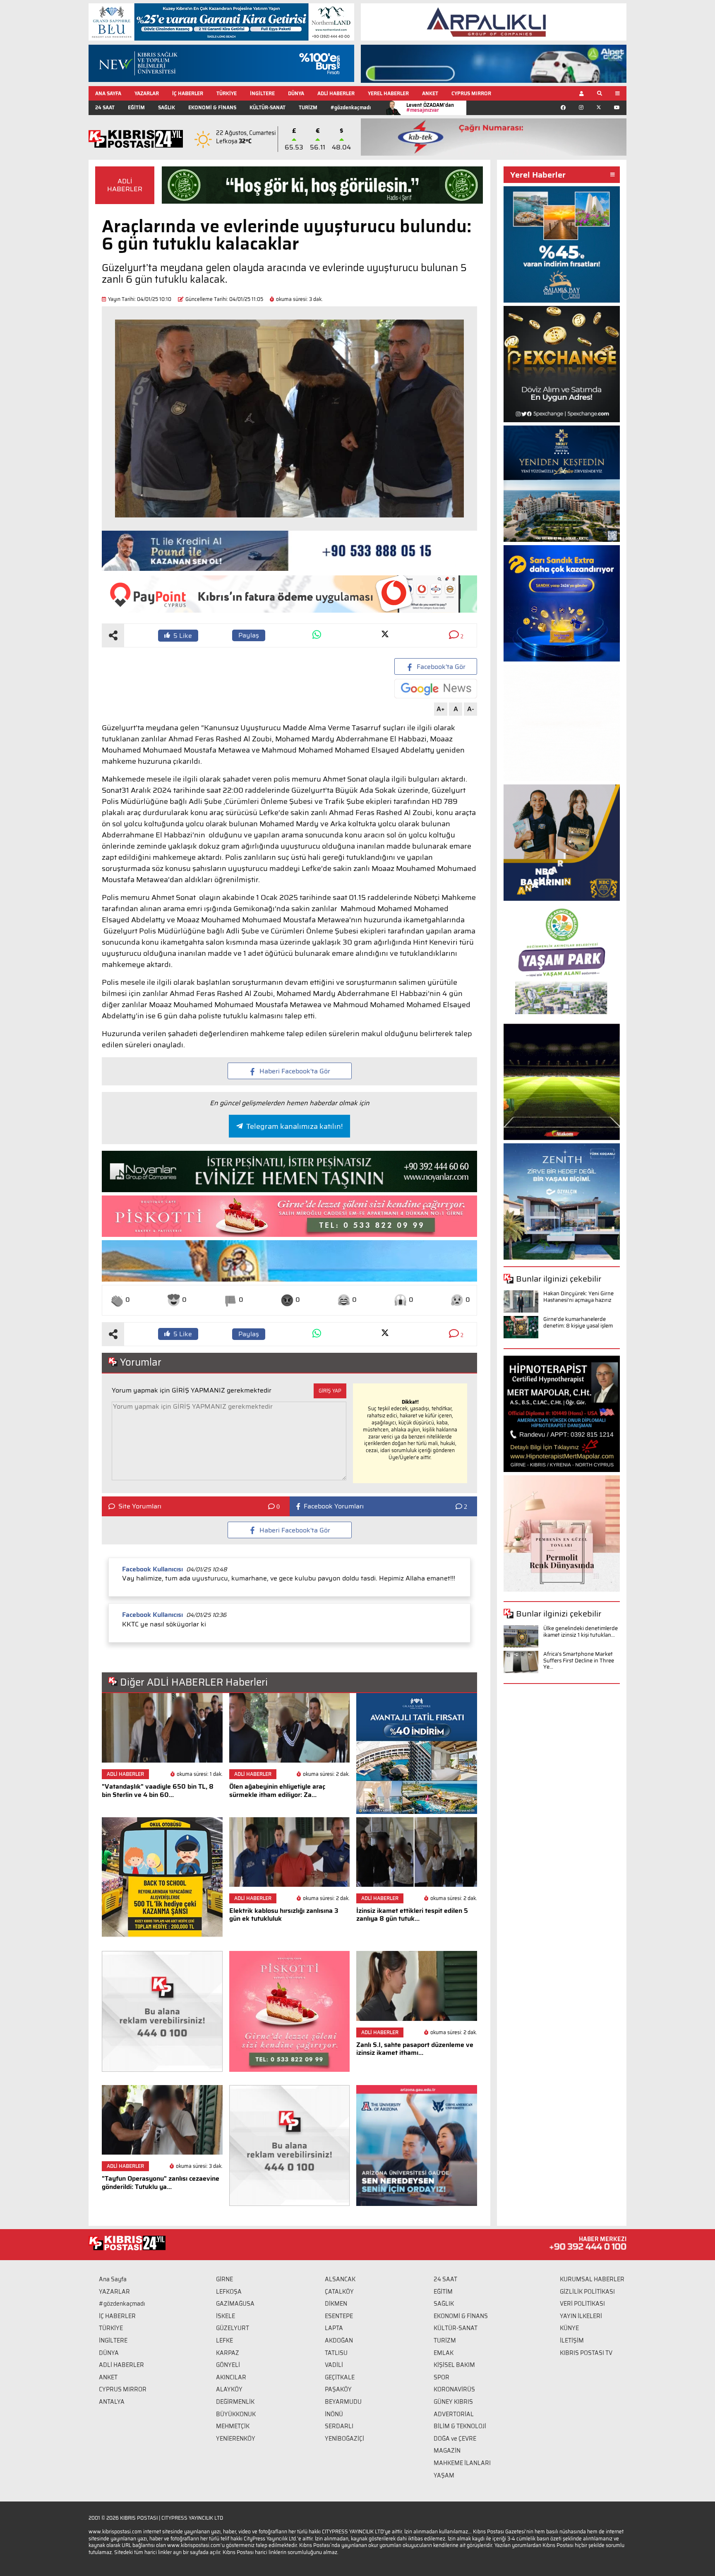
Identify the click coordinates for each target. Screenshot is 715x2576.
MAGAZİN (447, 2451)
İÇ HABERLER (188, 93)
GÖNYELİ (228, 2365)
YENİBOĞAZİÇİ (344, 2439)
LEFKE (224, 2340)
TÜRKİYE (227, 93)
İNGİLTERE (262, 93)
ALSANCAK (340, 2279)
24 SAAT (105, 107)
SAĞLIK (167, 107)
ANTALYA (112, 2402)
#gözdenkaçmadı (351, 107)
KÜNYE (569, 2328)
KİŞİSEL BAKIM (454, 2365)
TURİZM (308, 107)
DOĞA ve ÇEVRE (455, 2439)
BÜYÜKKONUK (236, 2414)
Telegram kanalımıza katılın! (294, 1126)
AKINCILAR (231, 2377)
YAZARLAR (147, 93)
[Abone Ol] (436, 689)
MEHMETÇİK (233, 2426)
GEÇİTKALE (340, 2377)
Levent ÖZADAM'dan (430, 107)
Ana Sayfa (113, 2279)
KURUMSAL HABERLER (592, 2279)
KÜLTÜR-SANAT (268, 107)
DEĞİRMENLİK (235, 2402)
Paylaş (249, 635)
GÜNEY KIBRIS (453, 2402)
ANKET (430, 93)
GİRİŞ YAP (330, 1391)
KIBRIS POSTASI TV (586, 2353)
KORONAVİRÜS (454, 2389)
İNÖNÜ (334, 2414)
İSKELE (226, 2316)
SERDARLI (339, 2426)
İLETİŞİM (572, 2340)
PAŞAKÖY (338, 2389)
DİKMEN (336, 2304)
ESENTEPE (339, 2316)
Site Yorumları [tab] (140, 1506)
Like (183, 636)
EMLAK (444, 2353)
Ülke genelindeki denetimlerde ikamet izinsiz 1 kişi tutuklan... (581, 1632)
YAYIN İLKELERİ (581, 2316)
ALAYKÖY (229, 2389)
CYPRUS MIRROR (471, 93)
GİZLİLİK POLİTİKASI (587, 2292)
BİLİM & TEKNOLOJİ (460, 2426)
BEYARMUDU (343, 2402)
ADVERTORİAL (454, 2414)
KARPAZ (228, 2353)
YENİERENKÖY (236, 2439)
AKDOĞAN (339, 2340)
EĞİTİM (136, 107)
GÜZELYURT (233, 2328)
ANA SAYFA (108, 93)
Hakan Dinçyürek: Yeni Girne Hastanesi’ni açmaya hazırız (578, 1297)
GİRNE (224, 2279)
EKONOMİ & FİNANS (212, 107)
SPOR (441, 2377)
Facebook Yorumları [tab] (334, 1506)
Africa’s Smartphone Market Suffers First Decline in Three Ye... (579, 1660)
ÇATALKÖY (339, 2292)
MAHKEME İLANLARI (462, 2463)
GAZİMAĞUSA (235, 2304)
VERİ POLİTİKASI (582, 2304)
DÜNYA (296, 93)
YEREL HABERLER (388, 93)
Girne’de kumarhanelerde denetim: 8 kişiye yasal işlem (578, 1322)
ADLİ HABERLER (336, 93)
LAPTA (334, 2328)
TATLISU (336, 2353)
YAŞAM (444, 2475)
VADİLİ (334, 2365)
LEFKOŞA (229, 2292)
